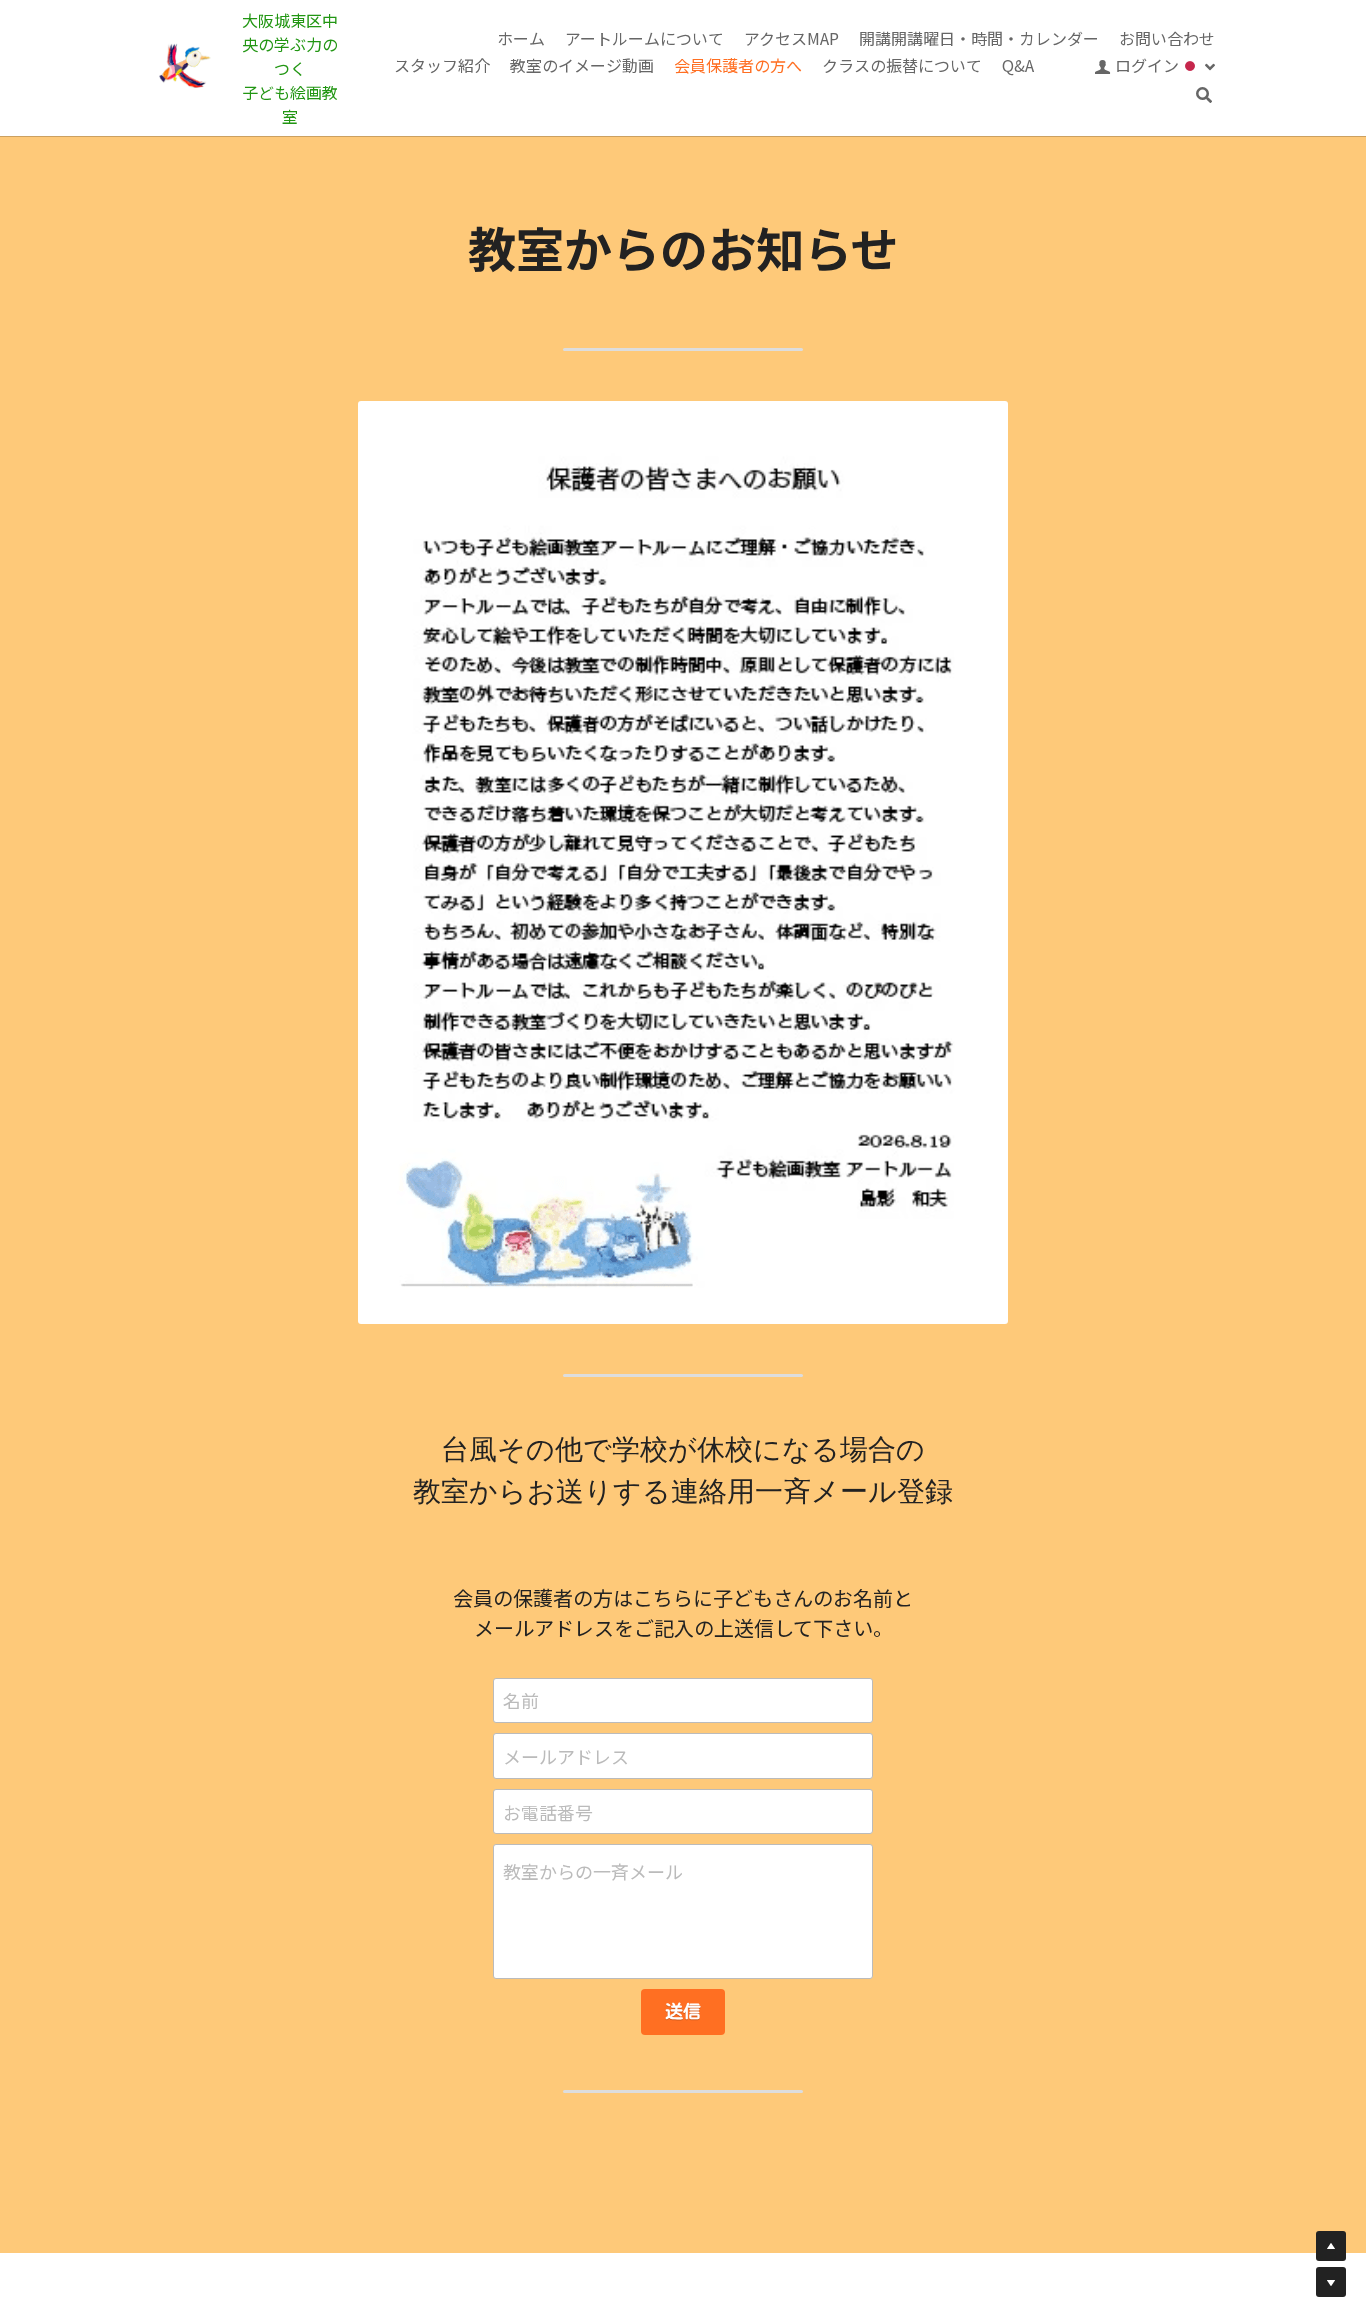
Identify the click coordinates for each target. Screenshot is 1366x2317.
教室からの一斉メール (593, 1871)
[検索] (1204, 95)
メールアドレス (566, 1755)
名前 (521, 1700)
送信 (683, 2011)
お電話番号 (548, 1811)
